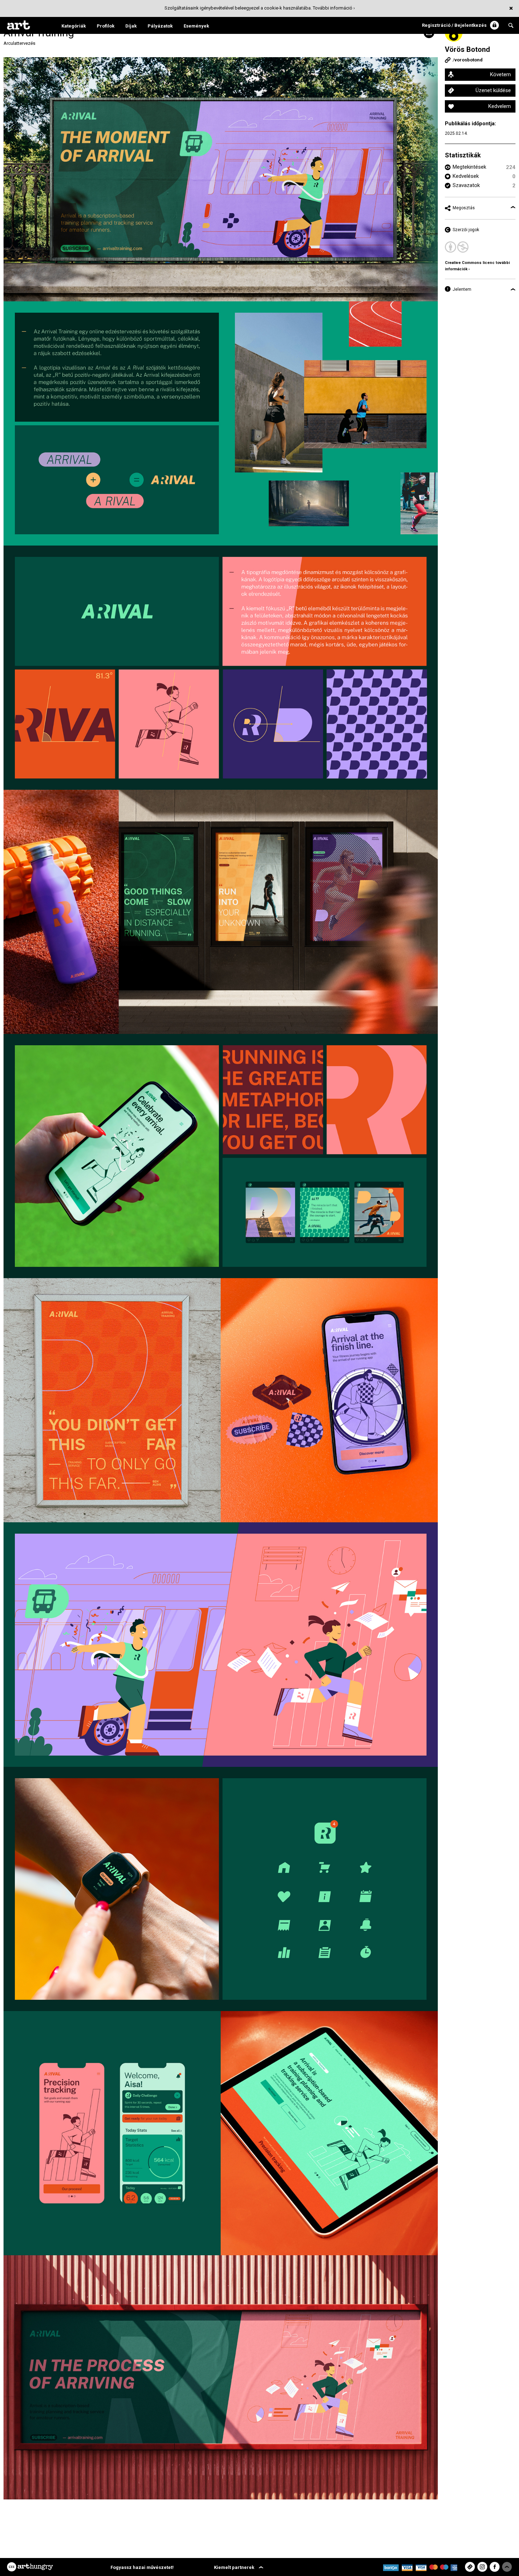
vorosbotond (469, 60)
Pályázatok (160, 26)
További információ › (334, 8)
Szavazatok (466, 185)
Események (196, 26)
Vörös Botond (467, 49)
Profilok (106, 26)
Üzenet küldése (493, 90)
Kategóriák (74, 26)
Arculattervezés (19, 43)
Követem (500, 74)
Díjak (131, 26)
